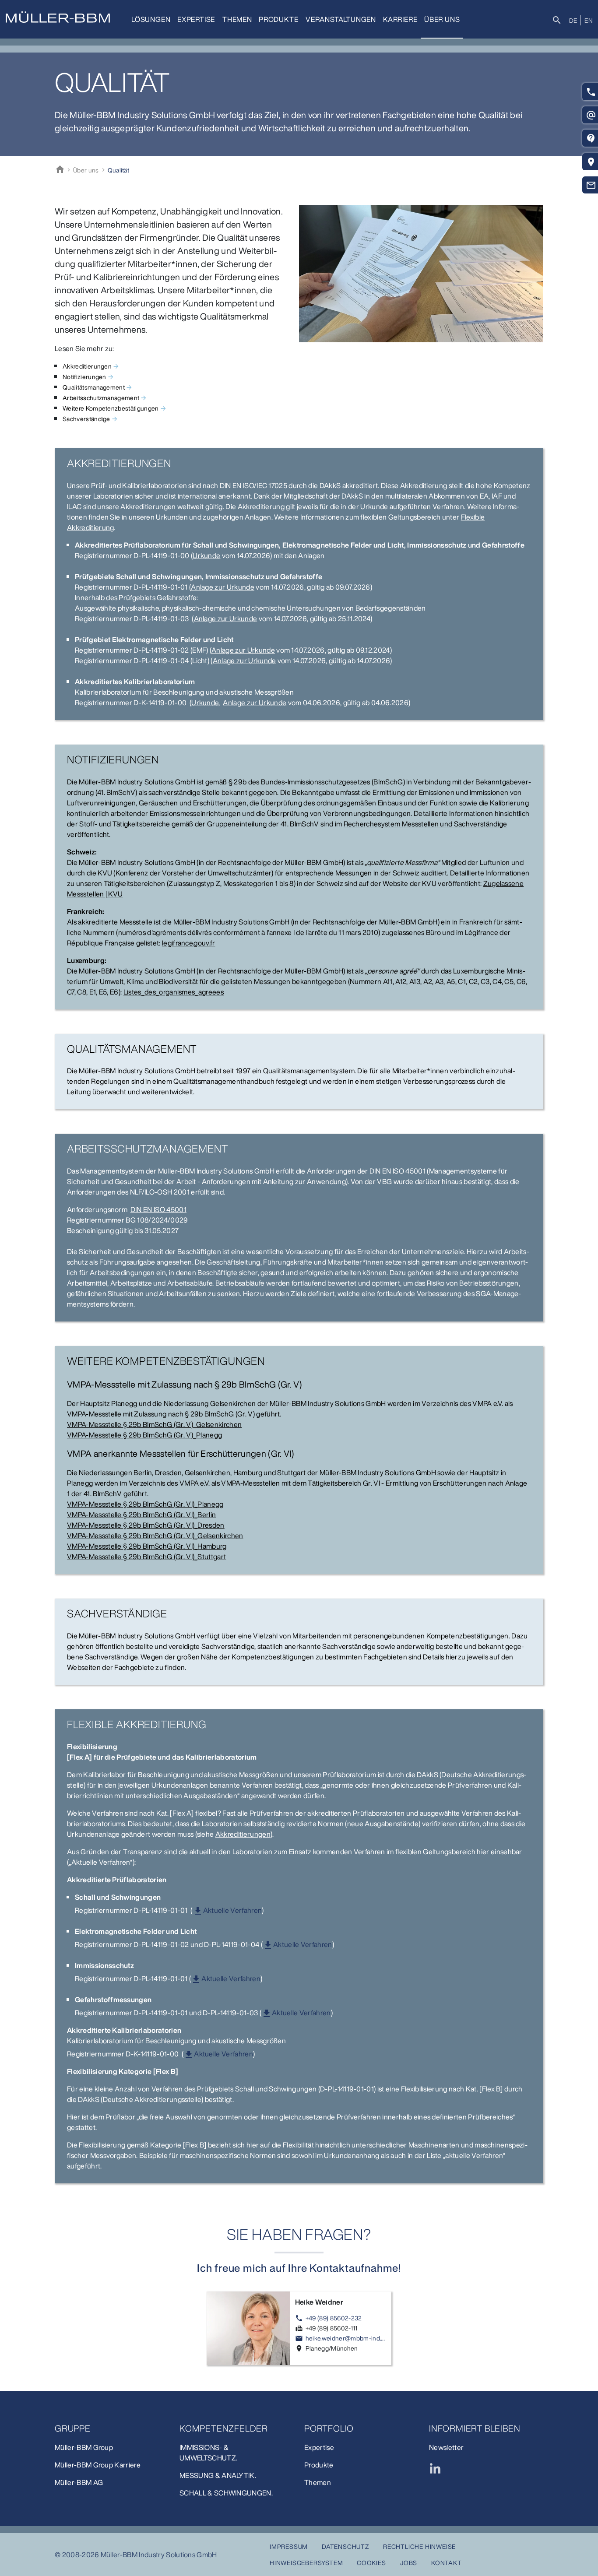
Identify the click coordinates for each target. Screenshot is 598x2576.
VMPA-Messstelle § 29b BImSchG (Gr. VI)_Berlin (141, 1515)
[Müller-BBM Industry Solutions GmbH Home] (58, 17)
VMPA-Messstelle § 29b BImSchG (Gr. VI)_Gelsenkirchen (155, 1536)
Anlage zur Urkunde (223, 587)
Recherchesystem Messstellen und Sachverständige (426, 824)
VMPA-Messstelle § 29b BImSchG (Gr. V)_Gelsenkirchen (154, 1424)
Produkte (278, 19)
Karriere (400, 19)
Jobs (409, 2563)
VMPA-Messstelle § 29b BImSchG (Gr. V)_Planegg (144, 1435)
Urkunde (206, 555)
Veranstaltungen (341, 19)
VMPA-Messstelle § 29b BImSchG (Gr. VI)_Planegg (145, 1504)
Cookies (371, 2563)
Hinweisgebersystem (306, 2563)
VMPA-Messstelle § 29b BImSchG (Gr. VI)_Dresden (146, 1525)
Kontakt (447, 2563)
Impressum (289, 2546)
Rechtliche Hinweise (419, 2546)
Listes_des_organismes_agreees (174, 992)
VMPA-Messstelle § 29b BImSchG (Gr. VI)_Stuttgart (146, 1557)
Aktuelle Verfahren (233, 1910)
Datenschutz (345, 2546)
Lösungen (151, 19)
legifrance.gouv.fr (189, 943)
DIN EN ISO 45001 (158, 1209)
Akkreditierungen (243, 1834)
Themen (237, 19)
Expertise (196, 19)
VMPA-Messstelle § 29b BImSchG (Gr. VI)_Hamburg (147, 1546)
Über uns (442, 19)
